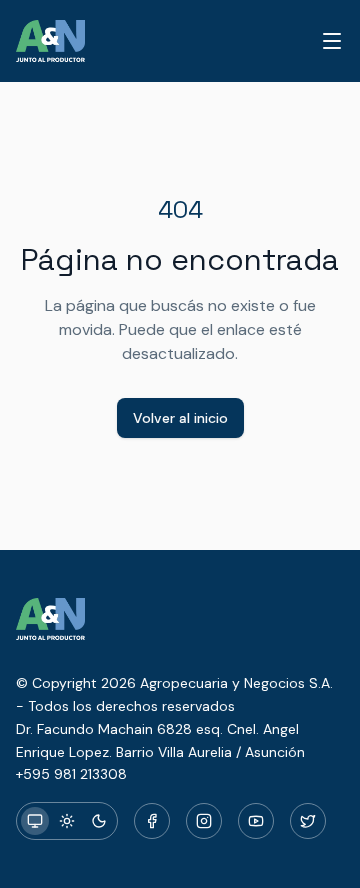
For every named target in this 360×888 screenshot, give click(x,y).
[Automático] (35, 821)
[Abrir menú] (332, 41)
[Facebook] (152, 821)
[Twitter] (308, 821)
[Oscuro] (99, 821)
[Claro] (67, 821)
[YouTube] (256, 821)
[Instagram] (204, 821)
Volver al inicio (180, 418)
